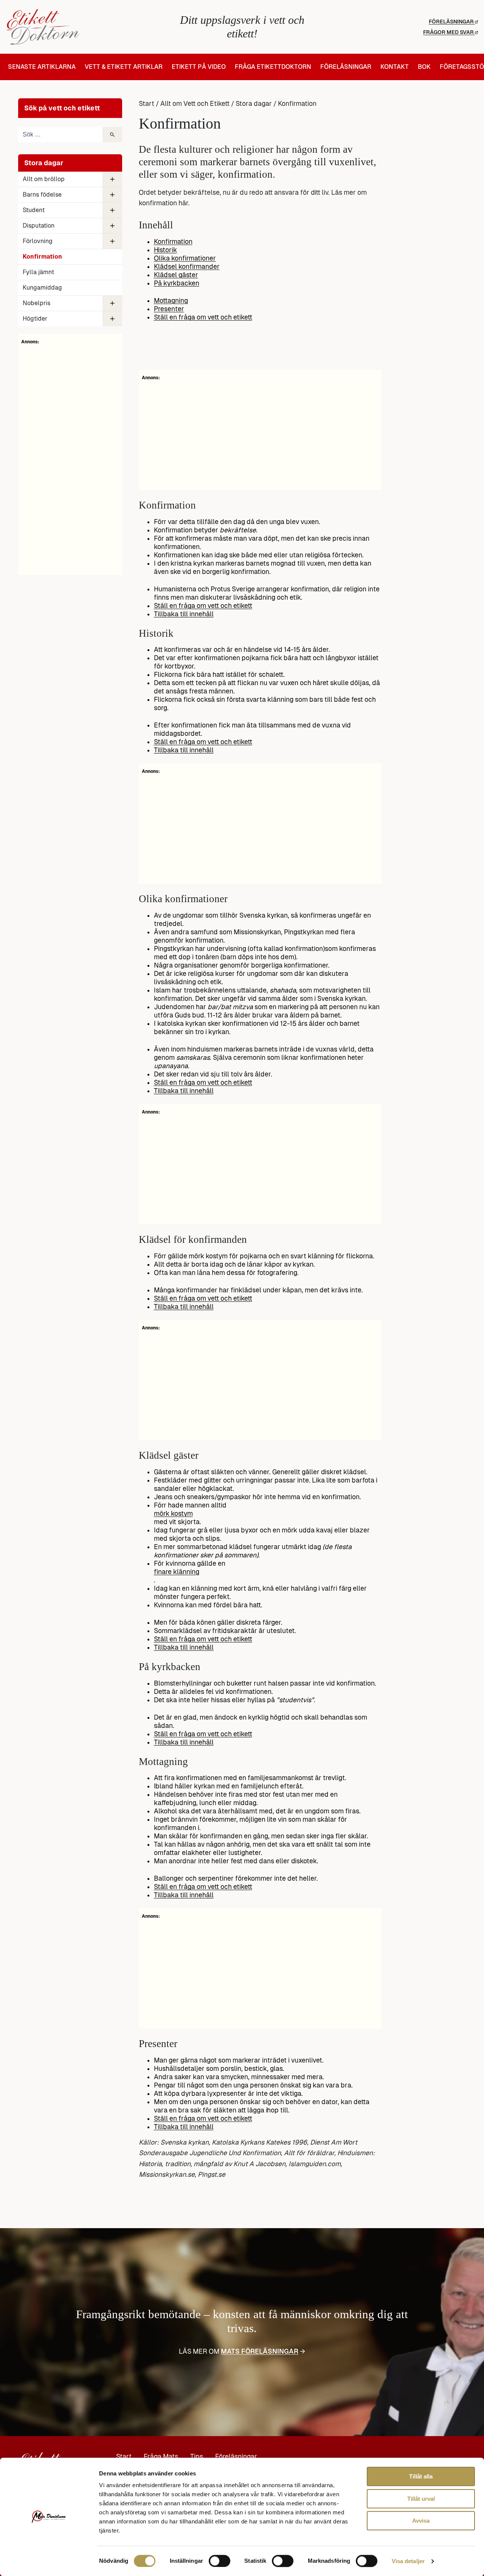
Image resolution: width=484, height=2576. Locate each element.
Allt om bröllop (44, 179)
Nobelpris (36, 303)
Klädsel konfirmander (187, 267)
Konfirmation (173, 242)
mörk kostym (173, 1514)
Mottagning (171, 301)
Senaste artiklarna (42, 67)
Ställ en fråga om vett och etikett (203, 317)
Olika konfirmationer (185, 258)
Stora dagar (254, 104)
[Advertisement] (70, 459)
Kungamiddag (42, 288)
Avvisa (421, 2521)
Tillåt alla (421, 2476)
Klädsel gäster (176, 275)
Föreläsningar (452, 22)
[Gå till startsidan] (85, 27)
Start (147, 104)
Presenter (169, 309)
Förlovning (38, 241)
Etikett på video (199, 67)
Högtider (35, 319)
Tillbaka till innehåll (184, 614)
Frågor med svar (449, 32)
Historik (165, 250)
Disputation (39, 226)
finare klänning (177, 1572)
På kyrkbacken (177, 283)
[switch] (220, 2561)
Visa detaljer (408, 2561)
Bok (424, 67)
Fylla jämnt (38, 272)
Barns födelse (42, 195)
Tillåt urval (421, 2499)
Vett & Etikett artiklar (124, 67)
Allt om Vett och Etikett (195, 104)
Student (34, 210)
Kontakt (395, 67)
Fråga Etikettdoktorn (273, 67)
